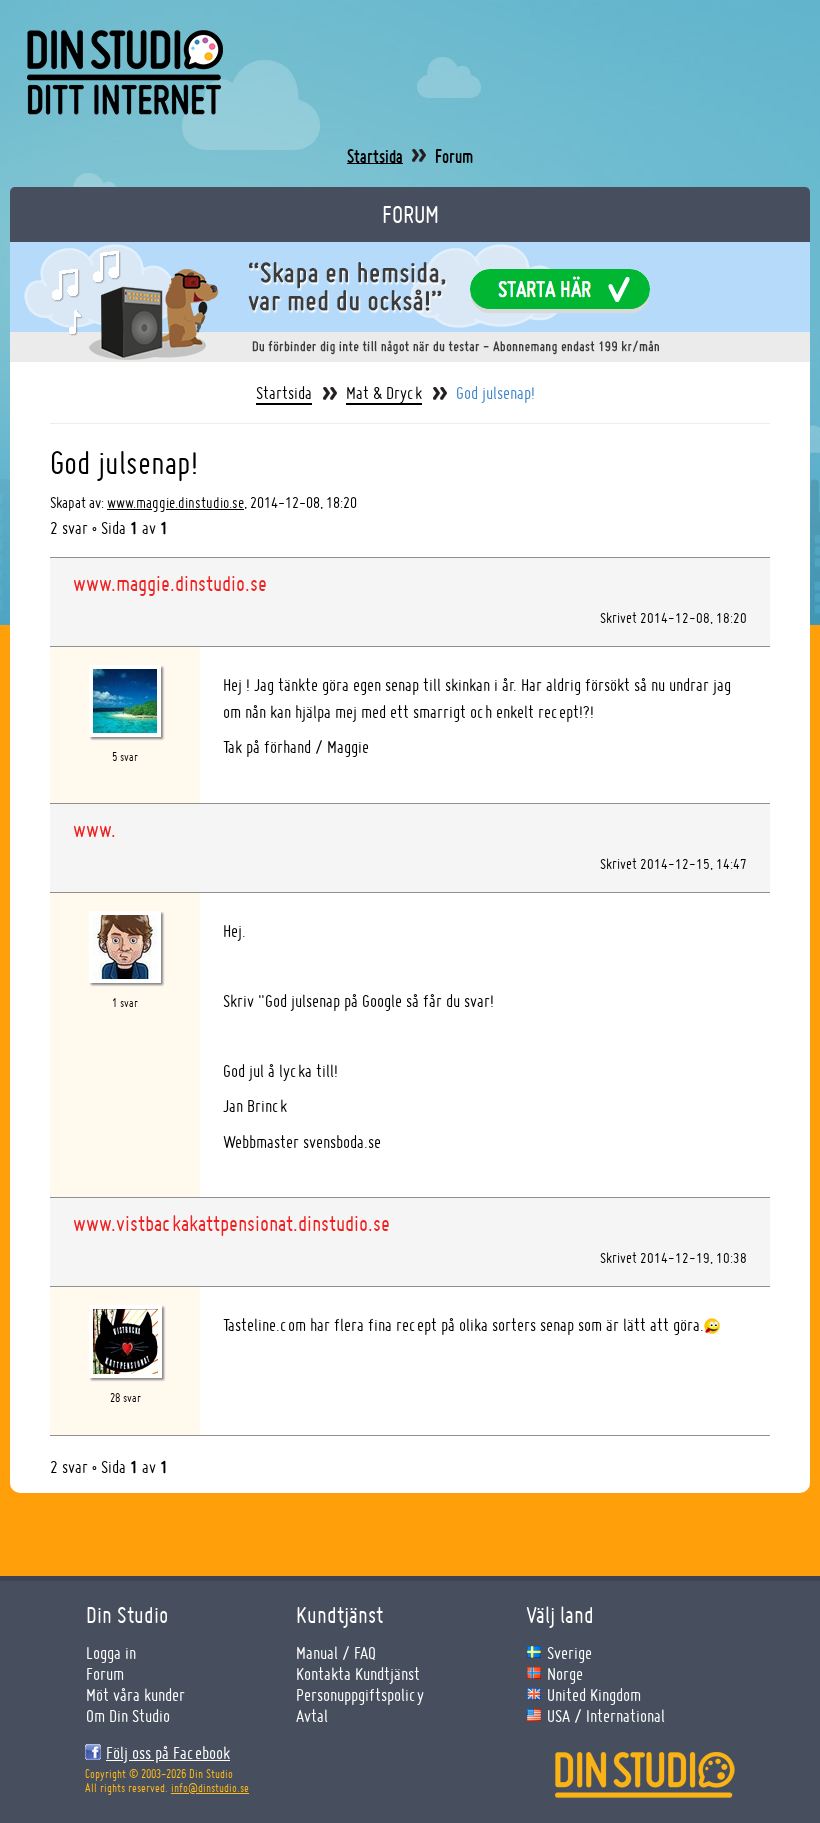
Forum (105, 1673)
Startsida (375, 156)
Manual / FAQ (336, 1652)
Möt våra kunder (135, 1694)
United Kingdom (594, 1694)
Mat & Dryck (384, 393)
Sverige (569, 1652)
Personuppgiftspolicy (360, 1694)
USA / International (606, 1715)
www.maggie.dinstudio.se (175, 502)
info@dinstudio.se (210, 1788)
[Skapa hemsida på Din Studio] (410, 299)
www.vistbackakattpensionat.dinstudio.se (231, 1223)
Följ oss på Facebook (168, 1752)
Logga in (111, 1652)
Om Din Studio (128, 1715)
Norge (565, 1673)
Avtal (312, 1715)
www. (94, 829)
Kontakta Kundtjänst (358, 1673)
